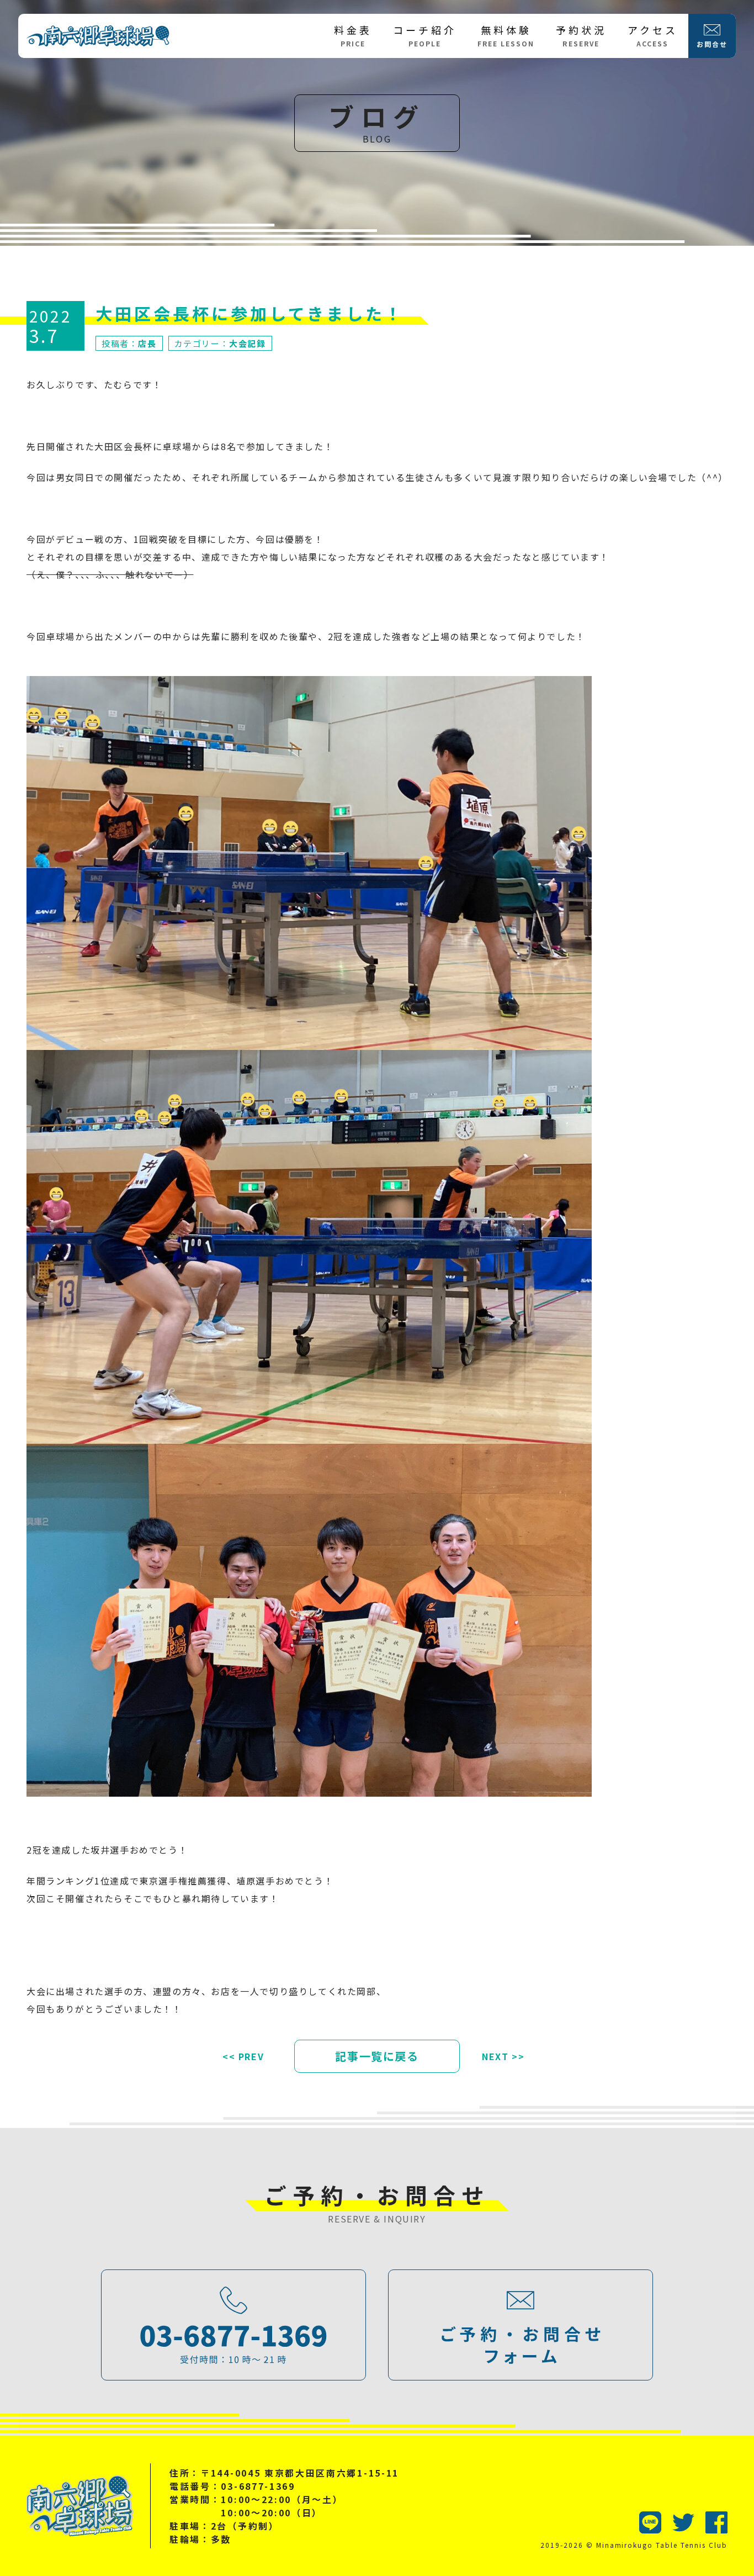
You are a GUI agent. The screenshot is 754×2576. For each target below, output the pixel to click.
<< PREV (243, 2056)
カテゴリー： (220, 343)
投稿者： (129, 343)
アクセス (653, 35)
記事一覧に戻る (377, 2056)
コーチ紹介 (425, 35)
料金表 (353, 35)
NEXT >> (503, 2056)
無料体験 (506, 35)
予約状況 (581, 35)
